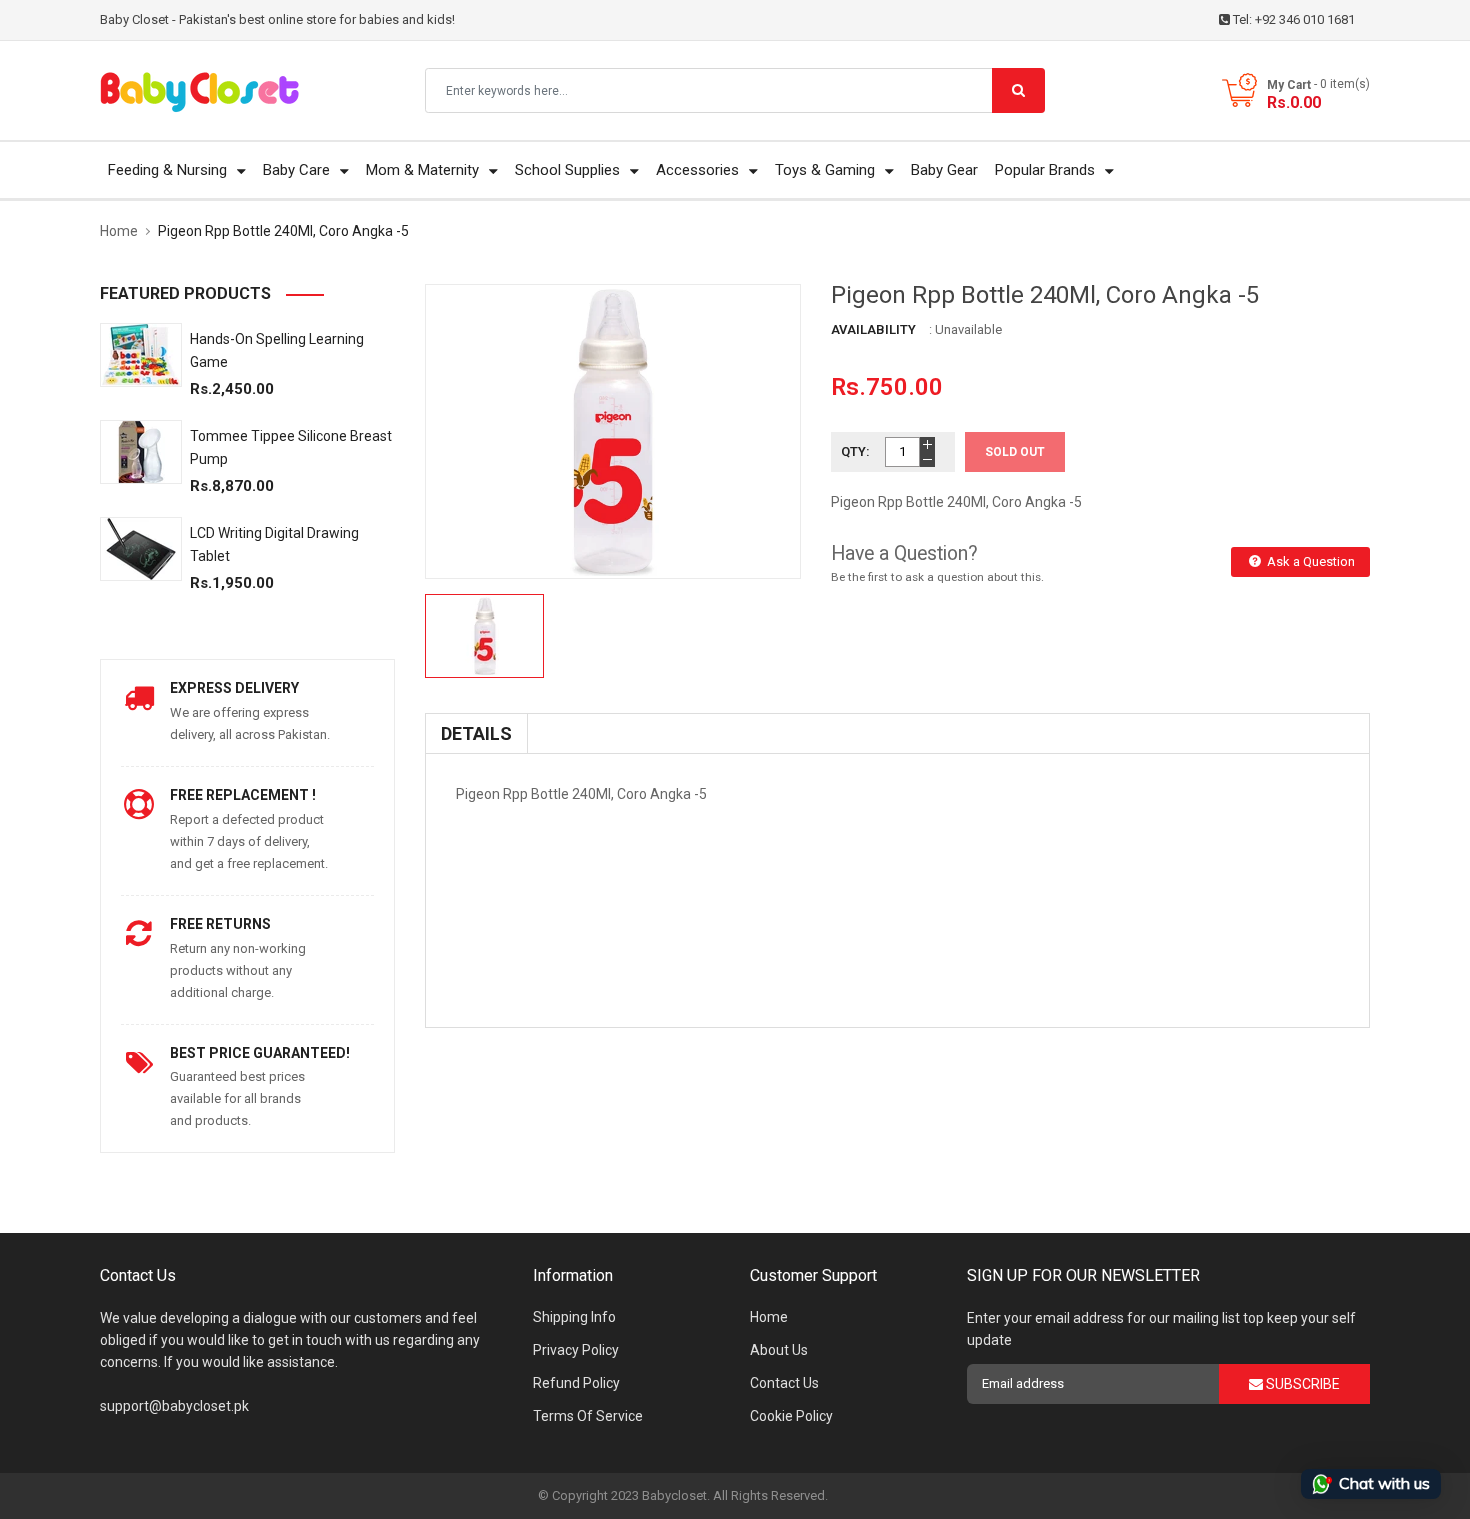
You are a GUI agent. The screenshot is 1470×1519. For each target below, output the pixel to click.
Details (476, 733)
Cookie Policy (791, 1416)
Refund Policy (576, 1383)
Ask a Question (1309, 561)
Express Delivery (234, 688)
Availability (873, 329)
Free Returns (220, 924)
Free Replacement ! (243, 795)
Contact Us (784, 1383)
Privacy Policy (576, 1350)
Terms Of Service (588, 1416)
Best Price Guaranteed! (260, 1053)
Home (769, 1317)
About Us (779, 1350)
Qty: (855, 451)
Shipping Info (574, 1317)
